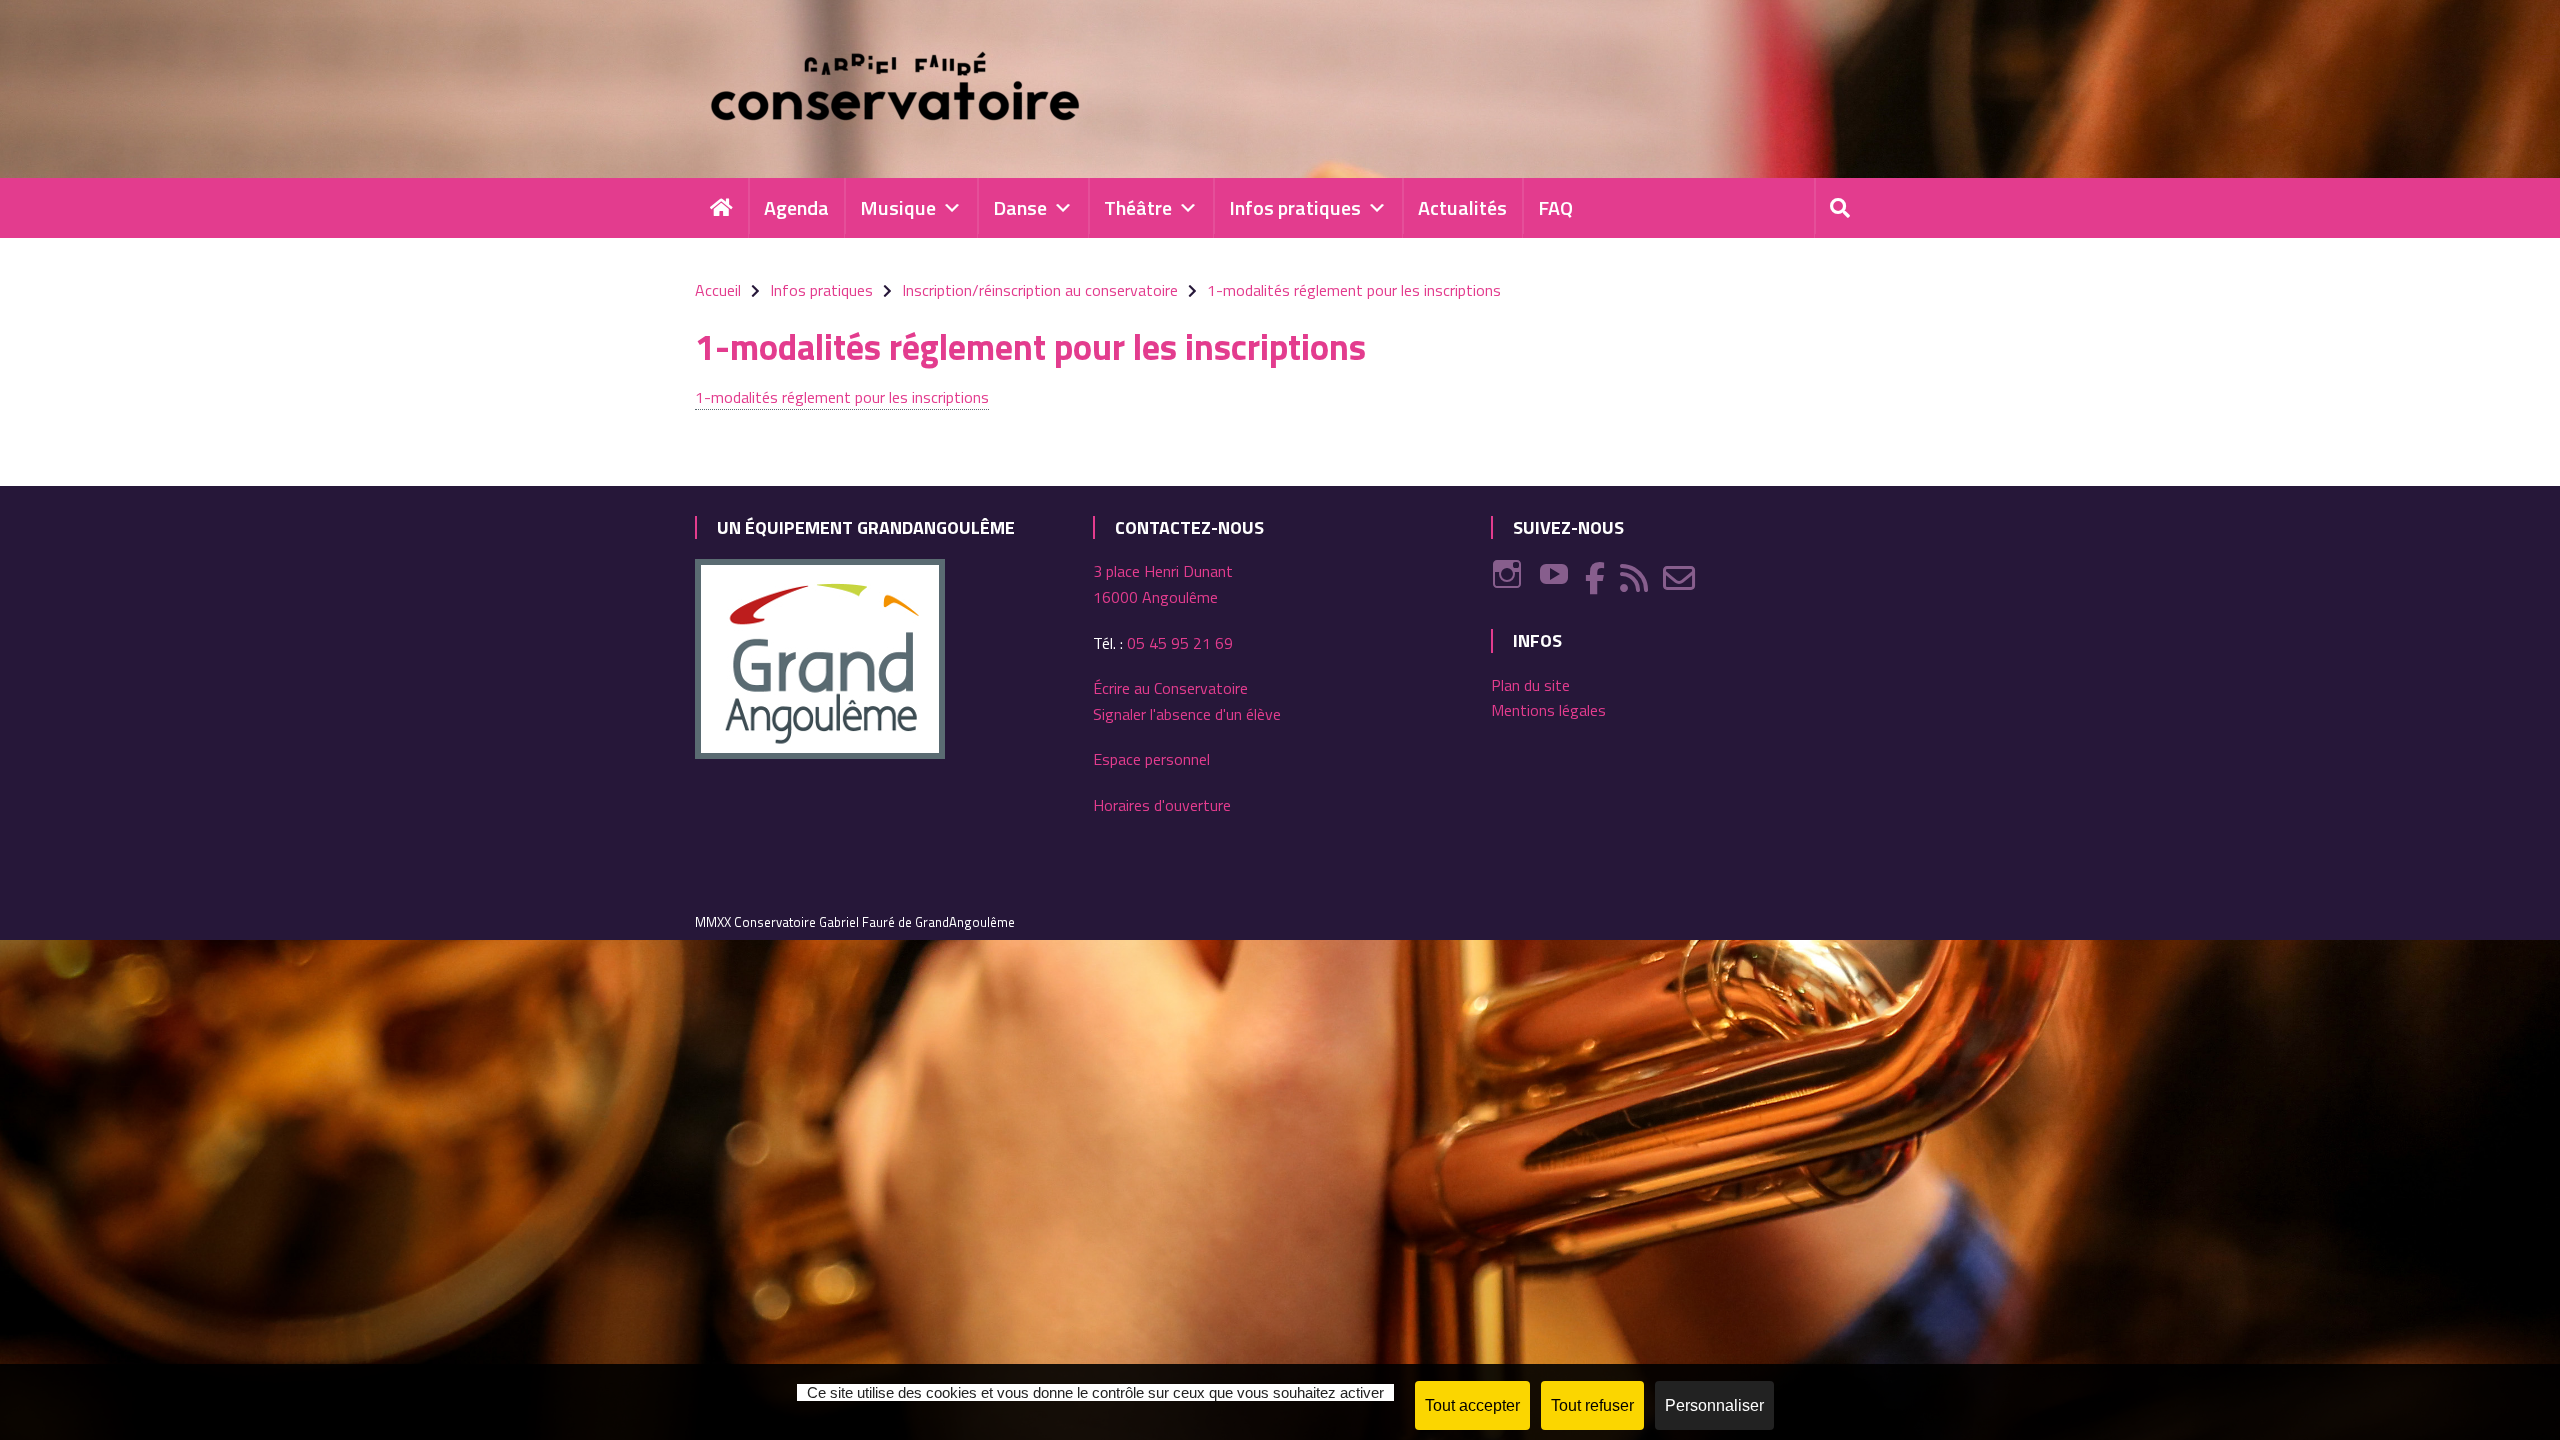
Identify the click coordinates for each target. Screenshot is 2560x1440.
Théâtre (1138, 207)
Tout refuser (1592, 1405)
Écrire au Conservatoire (1170, 688)
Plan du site (1530, 685)
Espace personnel (1151, 759)
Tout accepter (1472, 1405)
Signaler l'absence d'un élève (1187, 714)
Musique (898, 207)
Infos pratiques (1295, 207)
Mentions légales (1548, 710)
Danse (1020, 207)
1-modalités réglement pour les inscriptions (842, 397)
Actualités (1462, 207)
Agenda (796, 207)
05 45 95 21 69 (1180, 643)
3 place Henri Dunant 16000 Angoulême (1163, 584)
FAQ (1555, 207)
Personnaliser (1714, 1405)
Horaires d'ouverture (1162, 805)
